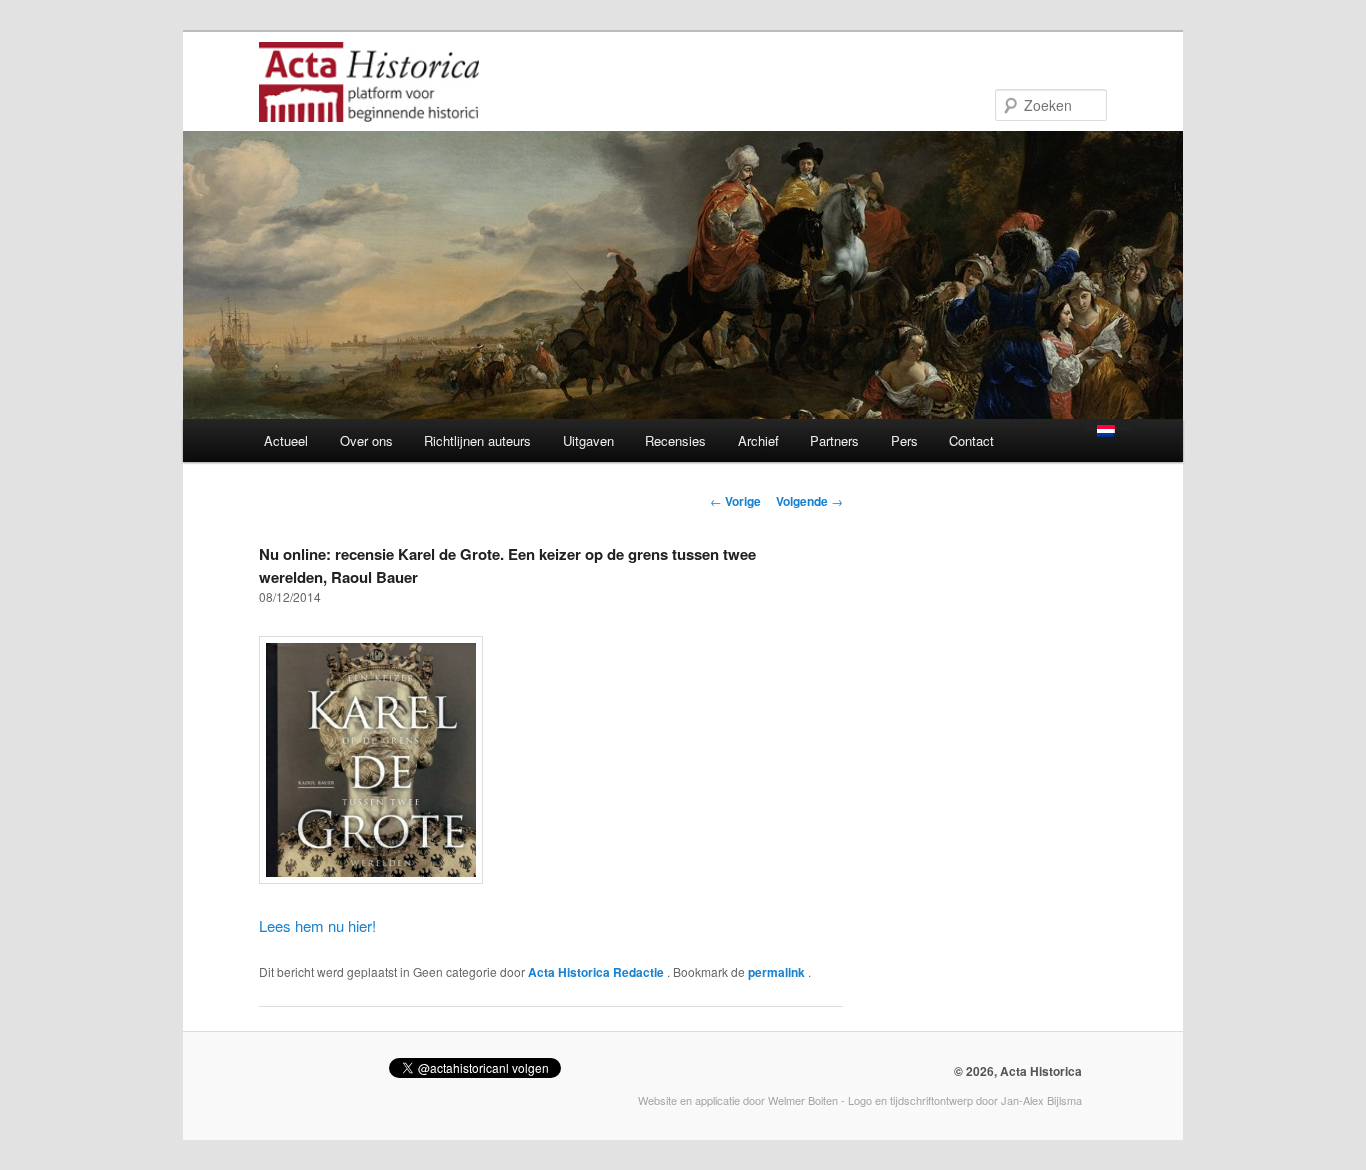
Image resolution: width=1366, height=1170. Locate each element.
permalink (778, 972)
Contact (971, 440)
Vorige (735, 501)
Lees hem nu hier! (317, 925)
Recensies (675, 440)
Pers (904, 440)
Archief (758, 440)
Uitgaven (588, 440)
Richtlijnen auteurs (477, 440)
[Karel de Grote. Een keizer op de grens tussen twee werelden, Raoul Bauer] (371, 877)
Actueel (286, 440)
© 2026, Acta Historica (1018, 1071)
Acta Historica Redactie (597, 972)
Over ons (366, 440)
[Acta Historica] (369, 108)
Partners (834, 440)
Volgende (809, 501)
